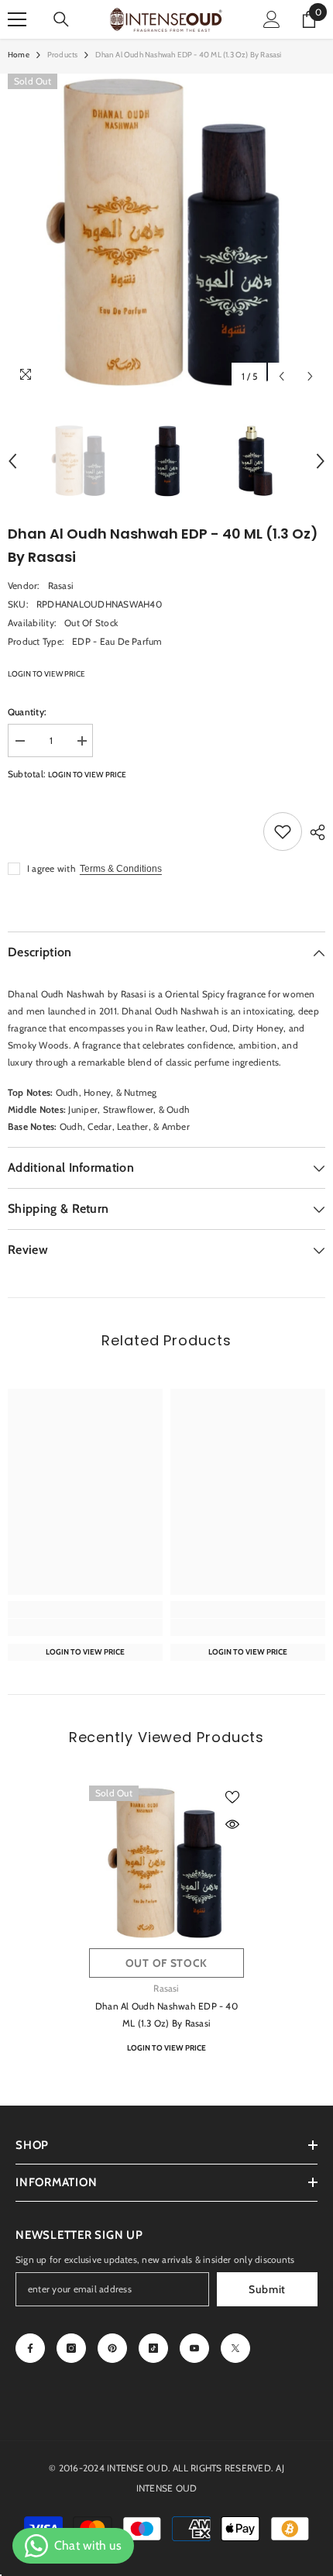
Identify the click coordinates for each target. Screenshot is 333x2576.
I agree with (51, 868)
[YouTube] (194, 2348)
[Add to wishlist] (283, 832)
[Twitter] (235, 2348)
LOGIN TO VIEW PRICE (46, 674)
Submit (267, 2289)
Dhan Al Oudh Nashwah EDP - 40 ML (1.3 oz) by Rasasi (166, 2015)
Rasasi (61, 585)
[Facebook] (30, 2348)
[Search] (61, 19)
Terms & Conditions (121, 869)
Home (19, 55)
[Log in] (272, 19)
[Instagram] (71, 2348)
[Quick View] (232, 1824)
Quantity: (27, 712)
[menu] (17, 19)
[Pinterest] (112, 2348)
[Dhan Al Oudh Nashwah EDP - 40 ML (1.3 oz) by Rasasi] (166, 1863)
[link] (85, 1627)
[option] (166, 232)
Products (63, 55)
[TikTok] (153, 2348)
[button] (282, 376)
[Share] (314, 832)
